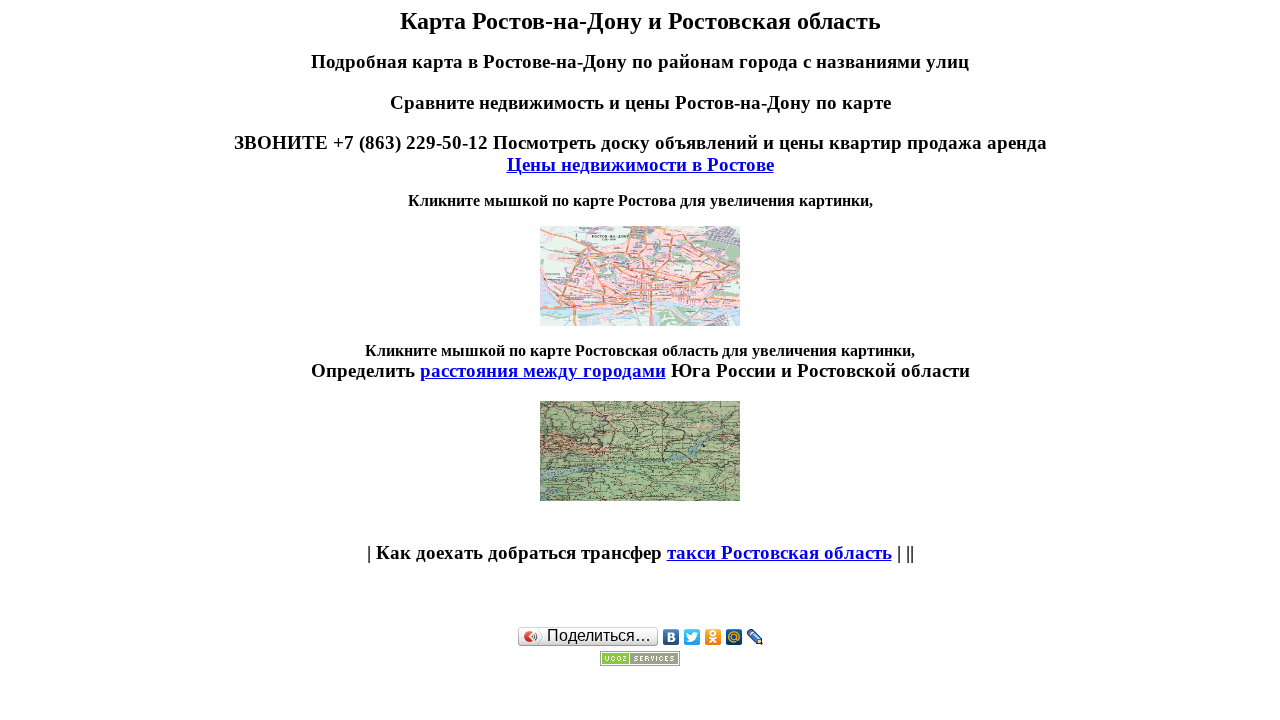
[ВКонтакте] (671, 637)
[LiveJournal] (755, 637)
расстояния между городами (543, 370)
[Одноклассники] (713, 637)
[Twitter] (692, 637)
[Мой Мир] (734, 637)
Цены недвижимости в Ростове (640, 164)
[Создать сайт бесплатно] (640, 659)
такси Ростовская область (779, 552)
